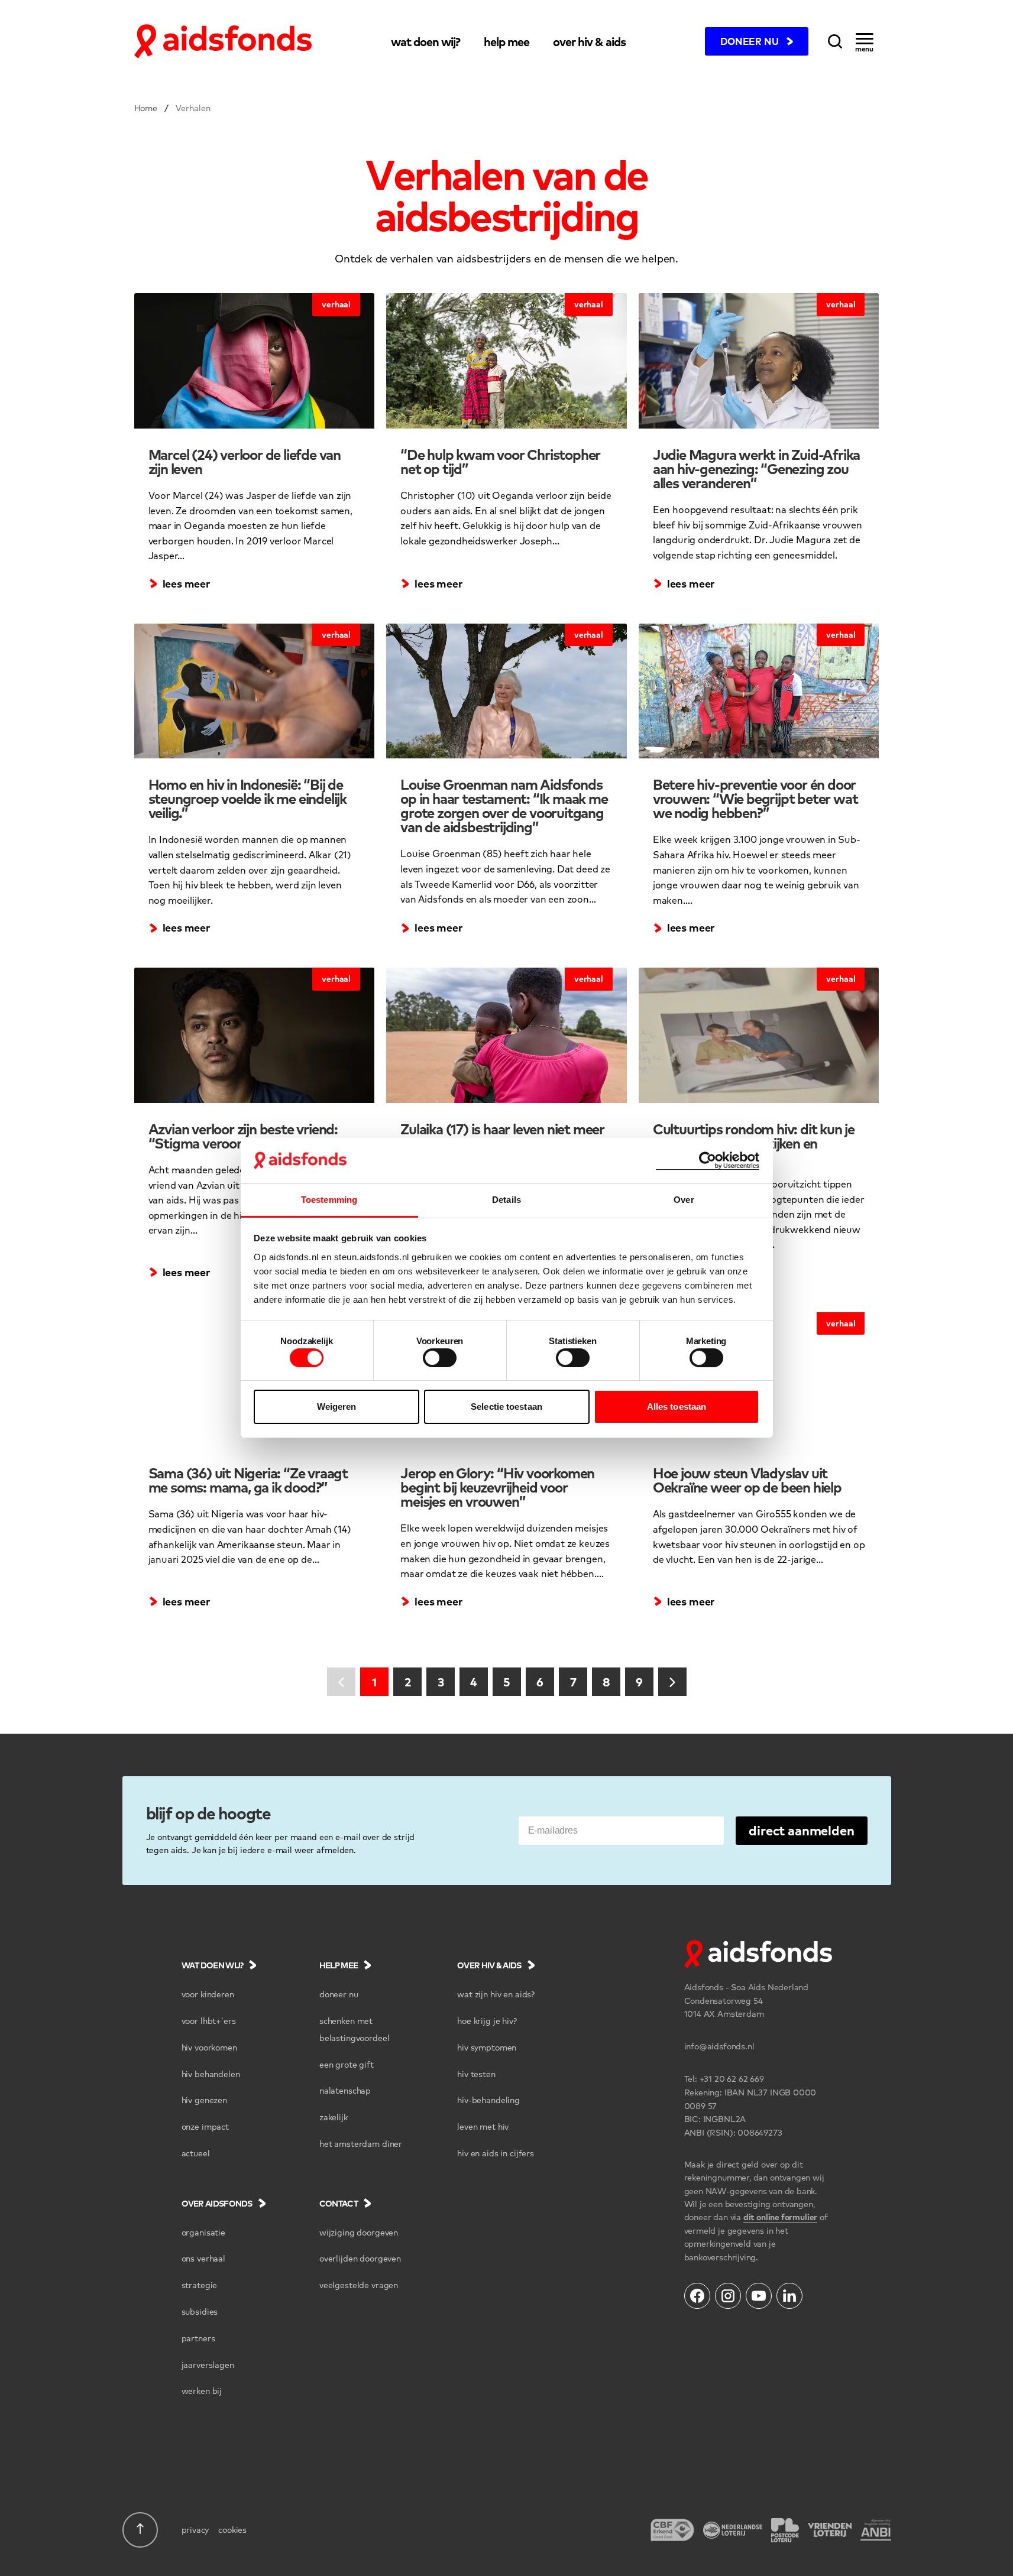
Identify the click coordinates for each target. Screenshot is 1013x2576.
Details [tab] (506, 1200)
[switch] (440, 1358)
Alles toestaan (677, 1407)
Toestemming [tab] (329, 1200)
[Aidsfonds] (223, 41)
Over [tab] (684, 1200)
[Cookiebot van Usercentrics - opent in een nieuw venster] (708, 1161)
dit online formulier (780, 2217)
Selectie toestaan (506, 1407)
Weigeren (337, 1407)
